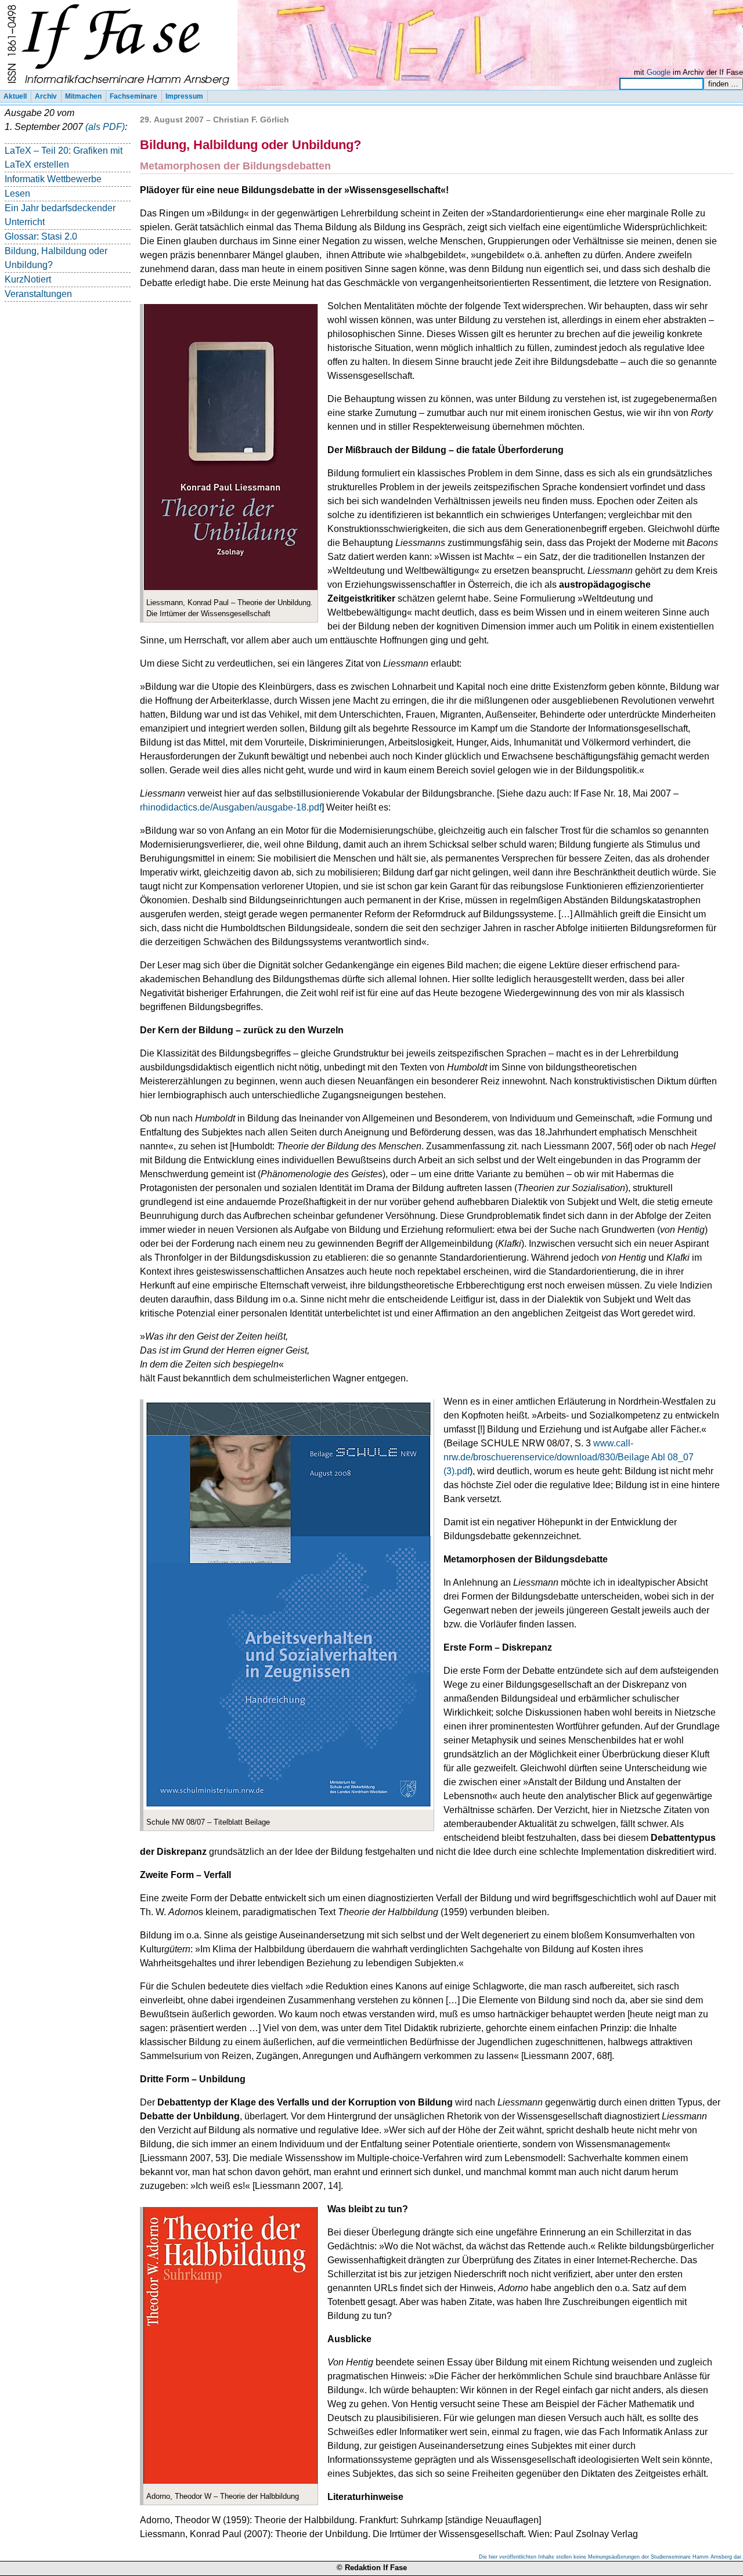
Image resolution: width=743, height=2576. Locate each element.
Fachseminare (134, 96)
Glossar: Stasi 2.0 (41, 236)
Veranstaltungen (38, 294)
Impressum (184, 96)
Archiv (46, 96)
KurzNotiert (28, 279)
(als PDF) (105, 127)
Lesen (17, 193)
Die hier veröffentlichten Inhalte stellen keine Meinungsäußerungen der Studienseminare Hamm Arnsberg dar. (611, 2557)
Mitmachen (83, 96)
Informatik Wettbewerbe (53, 179)
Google (659, 72)
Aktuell (15, 96)
